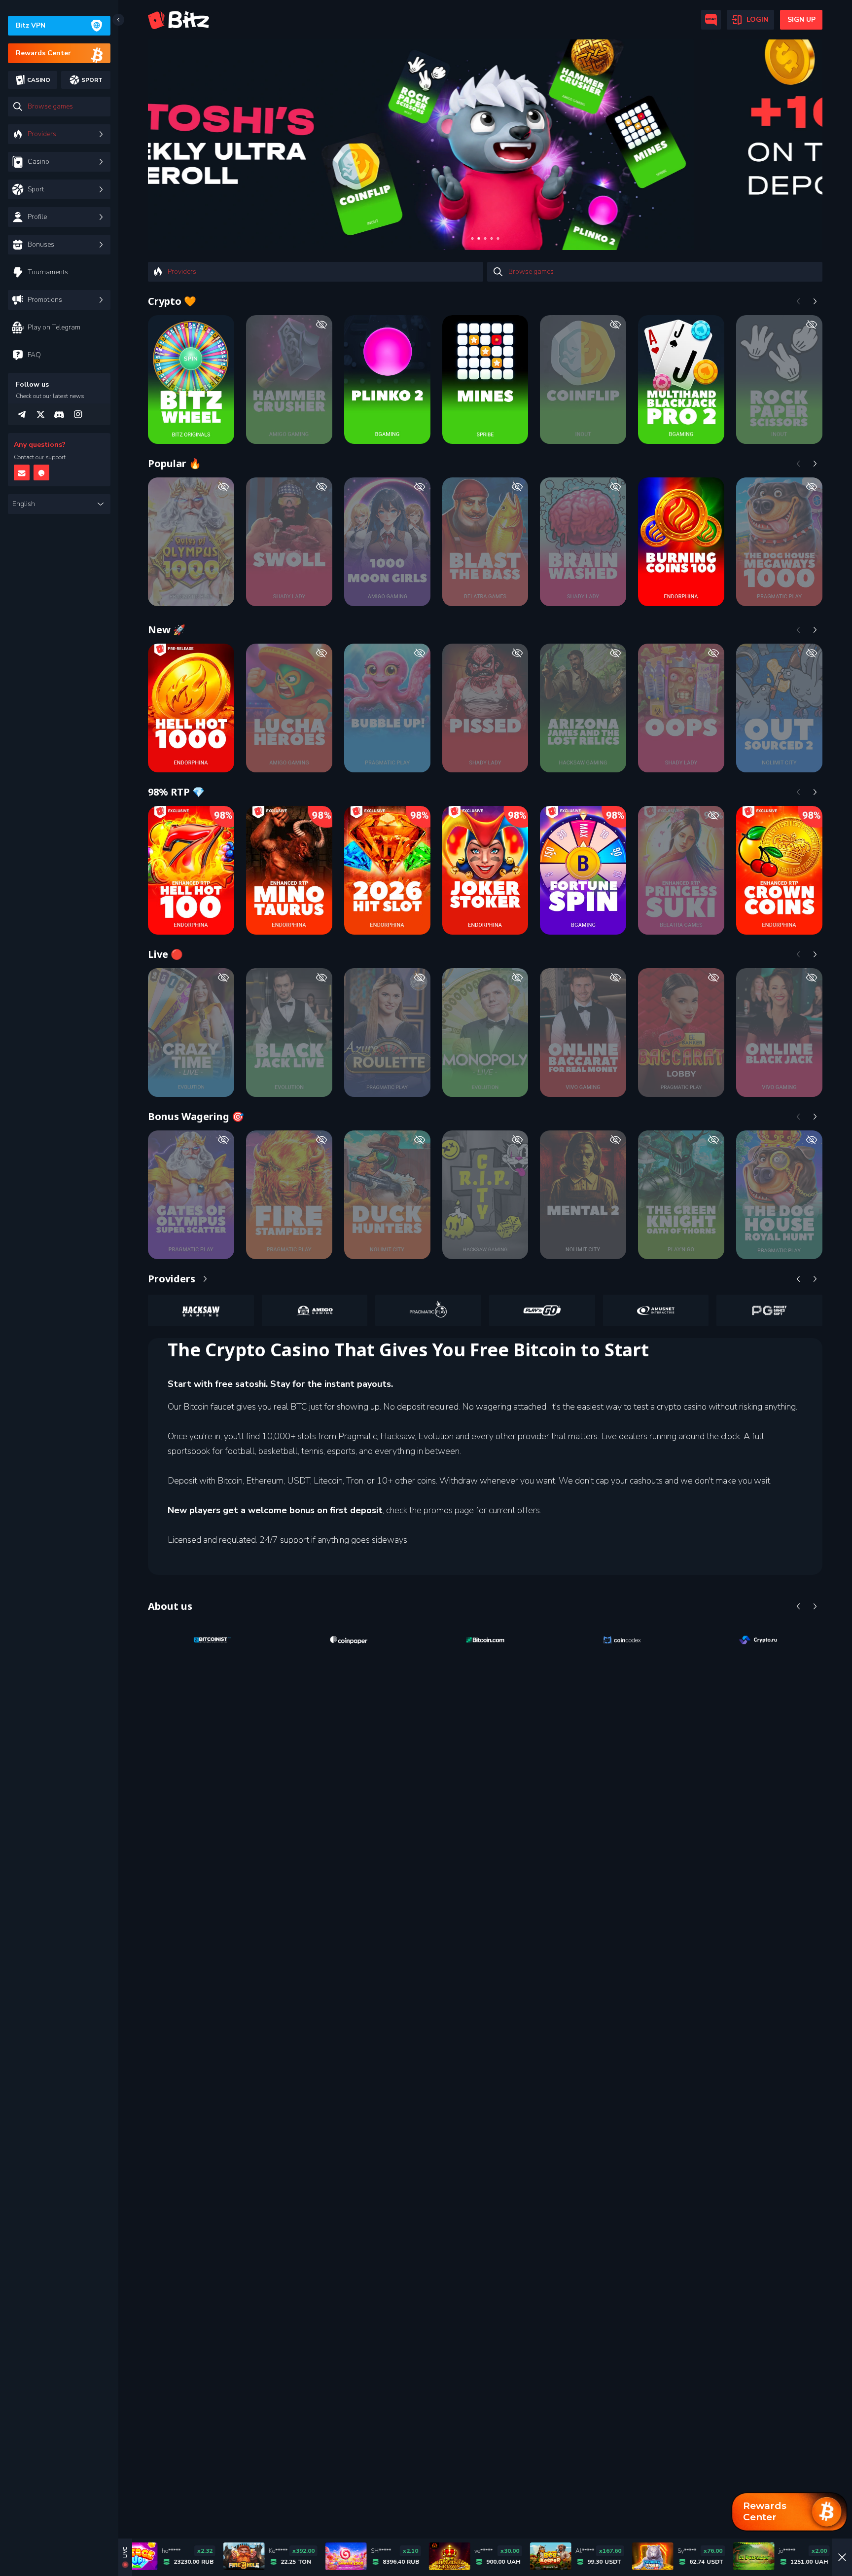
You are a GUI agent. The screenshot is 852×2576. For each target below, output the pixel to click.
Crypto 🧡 (172, 301)
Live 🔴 (165, 954)
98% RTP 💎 (176, 792)
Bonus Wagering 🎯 (196, 1116)
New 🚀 (167, 630)
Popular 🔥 (175, 463)
